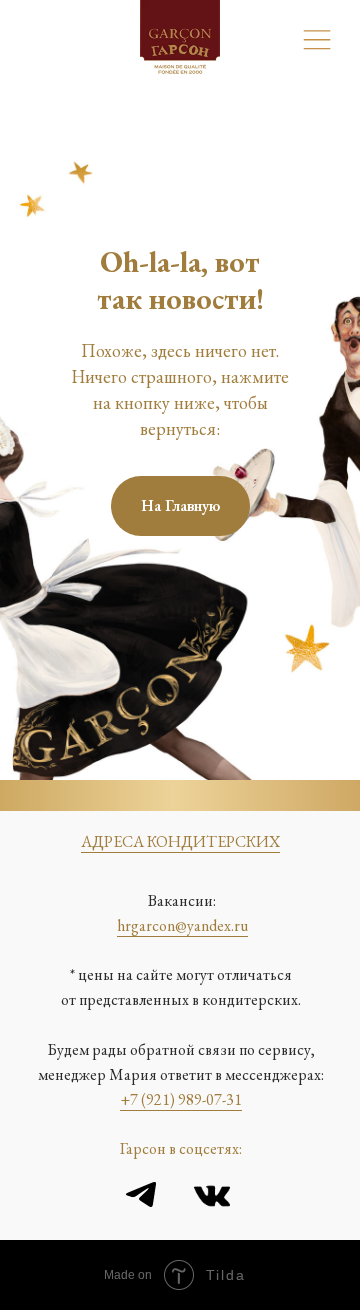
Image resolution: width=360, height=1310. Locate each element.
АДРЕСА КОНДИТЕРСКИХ (180, 841)
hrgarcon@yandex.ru (182, 925)
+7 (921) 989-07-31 (181, 1099)
